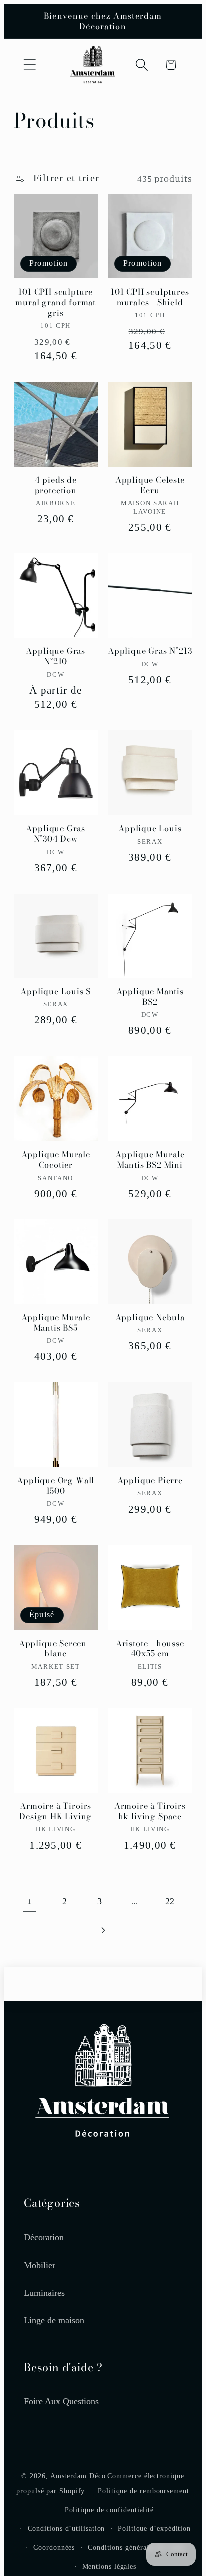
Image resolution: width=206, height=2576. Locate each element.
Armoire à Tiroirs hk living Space (150, 1811)
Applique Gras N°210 (56, 656)
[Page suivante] (103, 1930)
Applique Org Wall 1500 (56, 1486)
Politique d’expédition (154, 2528)
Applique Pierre (150, 1480)
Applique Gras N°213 (150, 651)
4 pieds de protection (56, 485)
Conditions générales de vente (136, 2547)
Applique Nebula (150, 1318)
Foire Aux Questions (61, 2401)
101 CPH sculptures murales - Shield (150, 297)
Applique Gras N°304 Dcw (56, 834)
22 (170, 1901)
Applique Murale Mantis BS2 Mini (150, 1160)
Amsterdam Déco (78, 2476)
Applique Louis (150, 828)
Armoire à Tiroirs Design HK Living (56, 1811)
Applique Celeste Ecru (150, 485)
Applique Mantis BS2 (150, 997)
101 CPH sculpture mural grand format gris (56, 303)
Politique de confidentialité (109, 2510)
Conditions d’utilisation (67, 2528)
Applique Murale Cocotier (56, 1160)
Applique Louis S (56, 992)
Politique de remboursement (144, 2491)
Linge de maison (54, 2320)
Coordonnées (54, 2547)
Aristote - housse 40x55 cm (150, 1649)
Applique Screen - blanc (56, 1649)
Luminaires (44, 2293)
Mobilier (40, 2265)
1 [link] (30, 1901)
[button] (30, 65)
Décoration (44, 2237)
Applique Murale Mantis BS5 (56, 1323)
